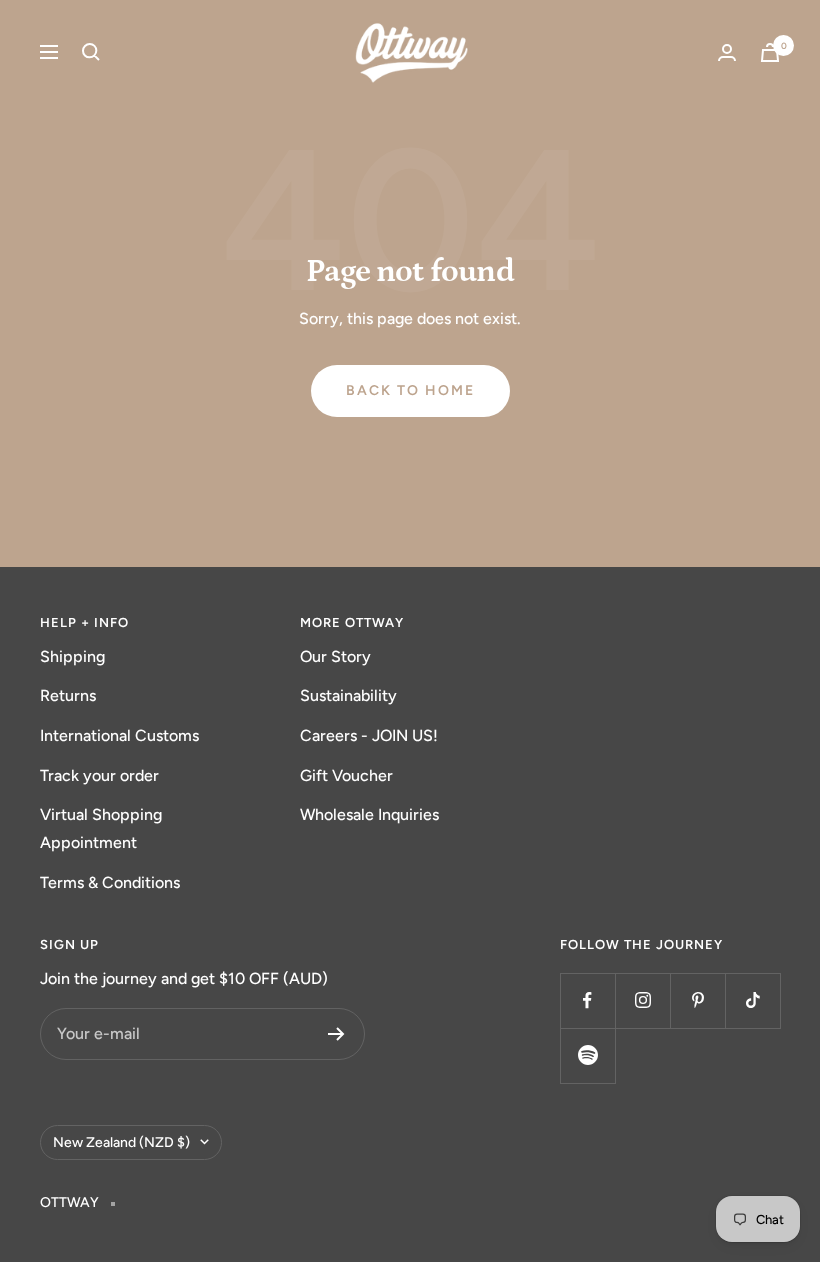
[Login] (727, 52)
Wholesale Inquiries (369, 814)
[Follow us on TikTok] (752, 1000)
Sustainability (348, 695)
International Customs (119, 735)
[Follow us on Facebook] (587, 1000)
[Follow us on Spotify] (587, 1055)
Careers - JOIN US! (369, 735)
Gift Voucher (346, 775)
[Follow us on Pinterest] (697, 1000)
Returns (68, 695)
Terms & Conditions (110, 882)
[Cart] (770, 52)
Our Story (335, 656)
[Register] (336, 1034)
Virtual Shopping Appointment (101, 828)
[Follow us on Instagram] (642, 1000)
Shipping (72, 656)
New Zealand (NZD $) (121, 1142)
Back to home (410, 390)
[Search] (91, 52)
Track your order (99, 775)
